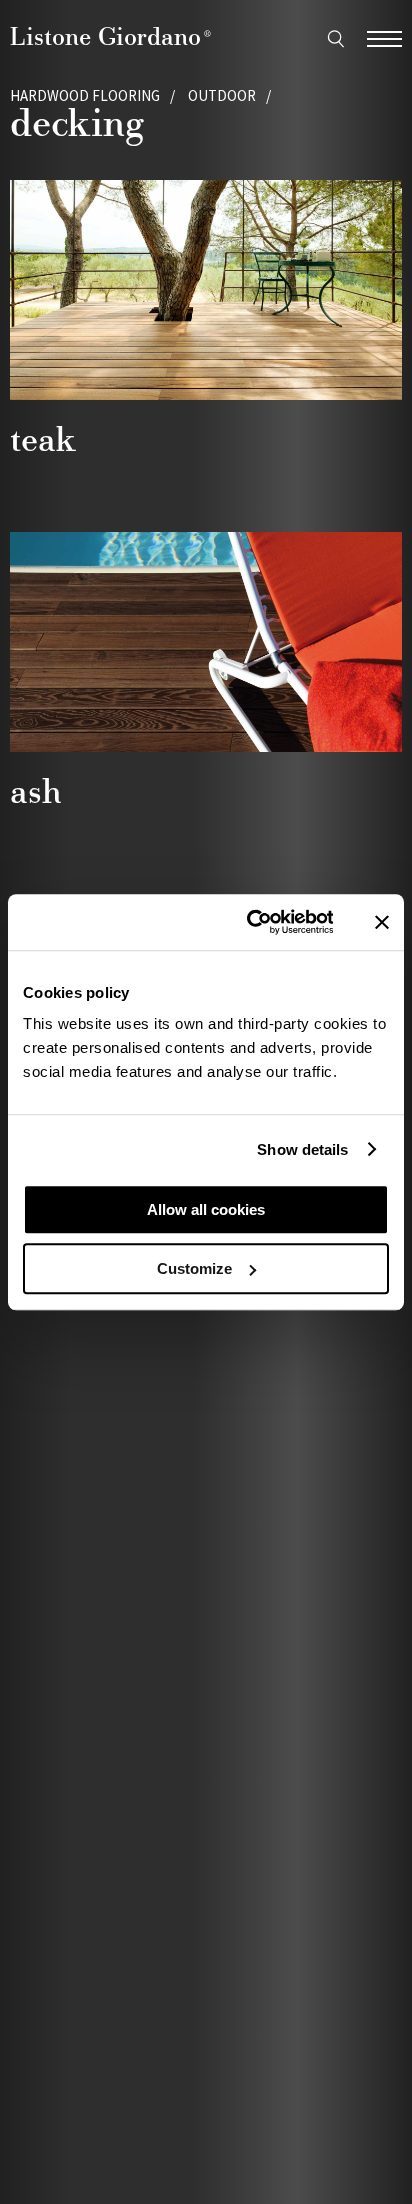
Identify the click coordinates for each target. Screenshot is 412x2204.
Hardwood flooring (85, 95)
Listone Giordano (110, 36)
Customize (194, 1268)
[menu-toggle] (384, 36)
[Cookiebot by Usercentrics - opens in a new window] (251, 922)
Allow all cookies (206, 1209)
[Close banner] (382, 922)
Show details (302, 1149)
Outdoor (222, 95)
